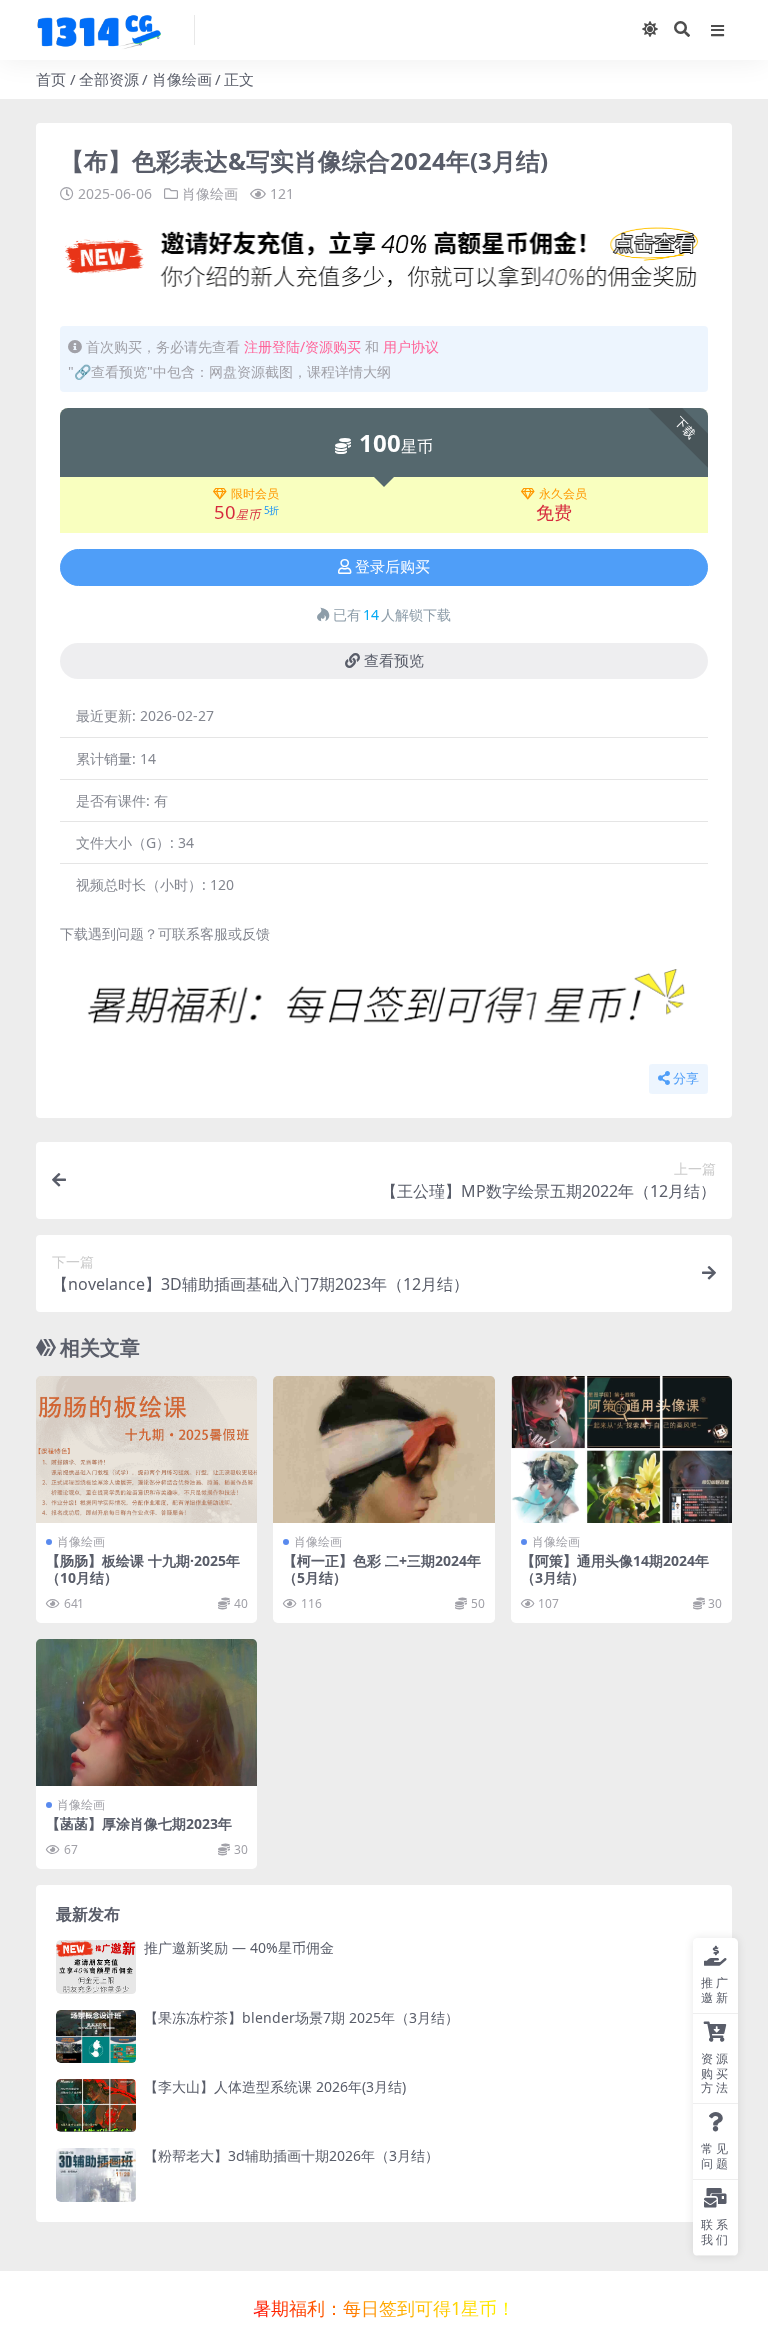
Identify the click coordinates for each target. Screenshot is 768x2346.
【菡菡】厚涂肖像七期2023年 (139, 1823)
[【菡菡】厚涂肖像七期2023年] (146, 1713)
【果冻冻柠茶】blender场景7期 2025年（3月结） (301, 2017)
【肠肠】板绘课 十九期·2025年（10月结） (143, 1569)
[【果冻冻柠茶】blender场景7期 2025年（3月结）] (96, 2036)
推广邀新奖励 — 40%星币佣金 (239, 1947)
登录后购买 (392, 567)
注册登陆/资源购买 (302, 346)
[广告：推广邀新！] (384, 263)
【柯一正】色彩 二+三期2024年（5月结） (382, 1569)
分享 (686, 1078)
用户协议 (411, 346)
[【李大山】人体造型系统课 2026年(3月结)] (96, 2105)
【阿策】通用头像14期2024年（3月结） (615, 1569)
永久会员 (563, 494)
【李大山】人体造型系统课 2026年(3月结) (275, 2086)
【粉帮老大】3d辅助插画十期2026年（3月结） (291, 2155)
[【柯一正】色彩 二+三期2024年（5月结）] (383, 1450)
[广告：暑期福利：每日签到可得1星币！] (384, 1009)
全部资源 (109, 79)
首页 (51, 79)
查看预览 (394, 661)
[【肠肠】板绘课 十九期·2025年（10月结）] (146, 1450)
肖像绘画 (182, 79)
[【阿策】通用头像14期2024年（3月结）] (621, 1450)
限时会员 (255, 494)
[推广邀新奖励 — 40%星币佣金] (96, 1966)
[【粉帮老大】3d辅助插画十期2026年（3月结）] (96, 2174)
